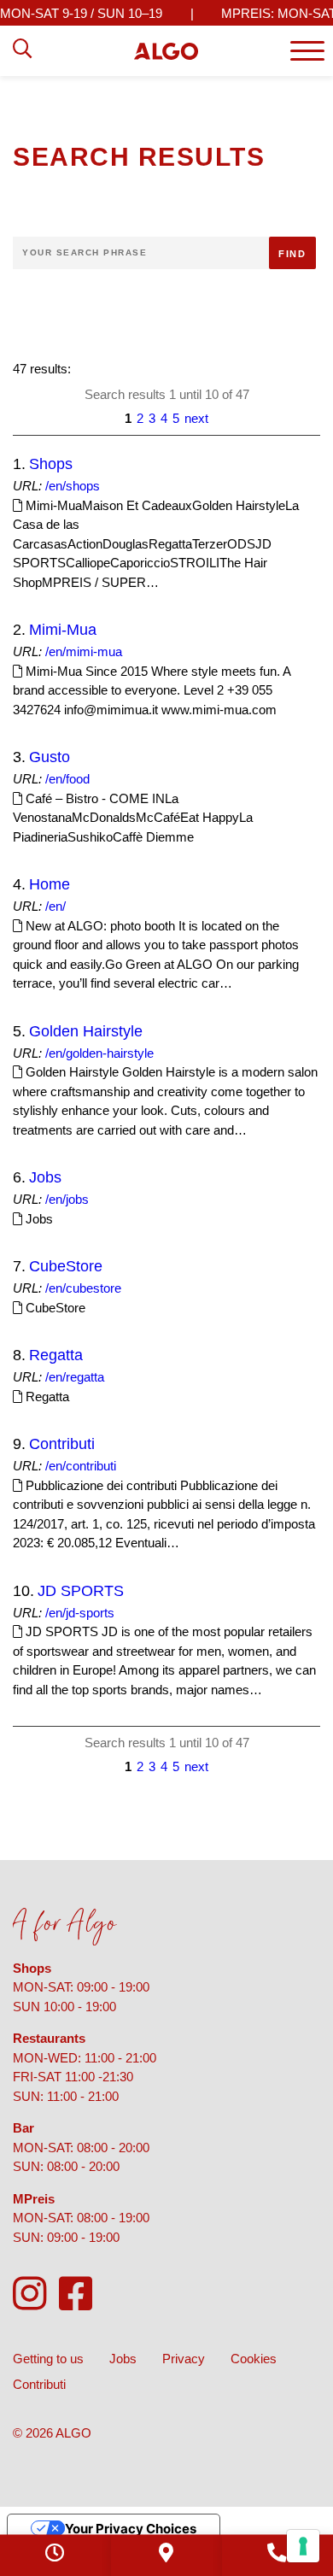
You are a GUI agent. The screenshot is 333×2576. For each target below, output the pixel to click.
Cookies (254, 2359)
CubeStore (66, 1266)
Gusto (50, 757)
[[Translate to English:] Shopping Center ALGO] (166, 51)
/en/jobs (67, 1199)
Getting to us (48, 2359)
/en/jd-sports (80, 1613)
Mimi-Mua (63, 630)
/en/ (55, 906)
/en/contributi (81, 1466)
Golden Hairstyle (86, 1031)
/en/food (67, 779)
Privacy (184, 2359)
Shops (51, 464)
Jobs (45, 1177)
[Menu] (307, 51)
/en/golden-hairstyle (99, 1053)
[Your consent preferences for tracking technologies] (303, 2546)
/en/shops (73, 486)
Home (50, 884)
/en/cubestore (83, 1288)
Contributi (62, 1444)
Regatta (56, 1355)
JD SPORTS (81, 1591)
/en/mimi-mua (84, 651)
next (196, 418)
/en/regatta (75, 1377)
